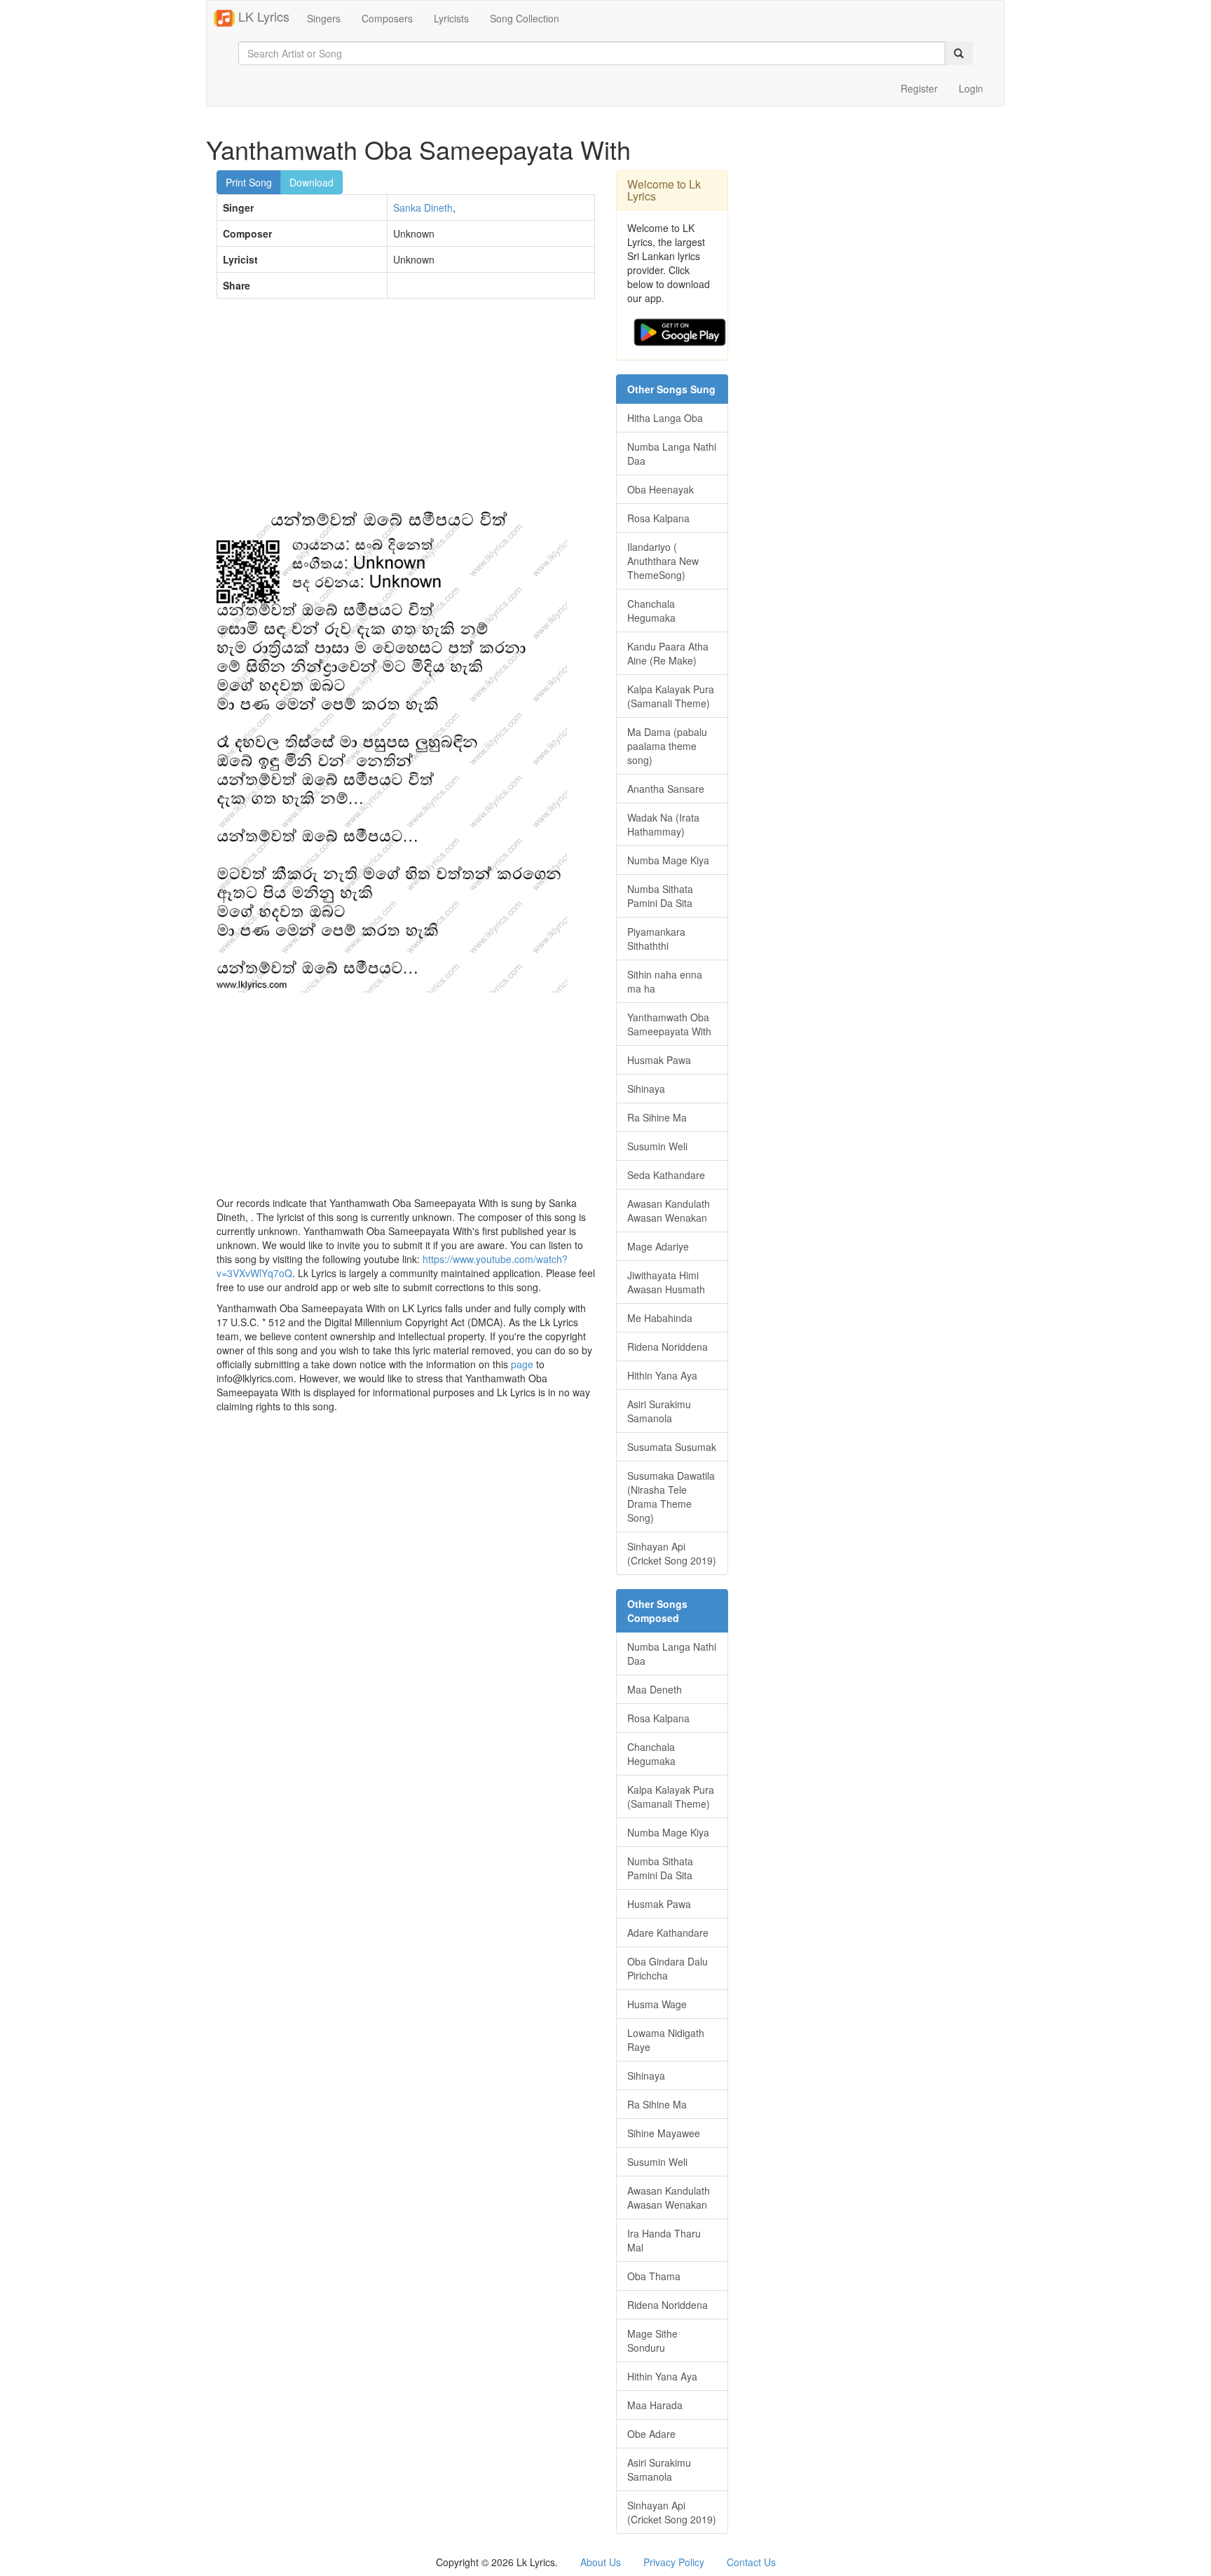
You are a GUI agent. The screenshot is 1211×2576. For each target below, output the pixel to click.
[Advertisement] (406, 411)
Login (971, 88)
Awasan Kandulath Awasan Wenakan (669, 1211)
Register (919, 88)
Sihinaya (646, 1089)
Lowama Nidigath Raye (666, 2040)
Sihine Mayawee (664, 2133)
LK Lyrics (262, 16)
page (522, 1364)
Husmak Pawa (659, 1060)
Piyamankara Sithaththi (656, 939)
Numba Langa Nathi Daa (672, 454)
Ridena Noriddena (668, 1347)
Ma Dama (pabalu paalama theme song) (667, 746)
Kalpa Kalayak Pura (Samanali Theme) (671, 696)
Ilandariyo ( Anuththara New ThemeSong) (663, 561)
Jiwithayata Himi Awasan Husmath (666, 1282)
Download (312, 182)
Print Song (249, 182)
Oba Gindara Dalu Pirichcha (668, 1968)
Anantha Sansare (666, 789)
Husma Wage (657, 2004)
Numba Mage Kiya (668, 860)
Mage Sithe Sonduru (652, 2340)
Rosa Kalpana (658, 518)
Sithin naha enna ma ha (665, 981)
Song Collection (525, 18)
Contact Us (751, 2562)
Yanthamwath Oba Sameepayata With (669, 1024)
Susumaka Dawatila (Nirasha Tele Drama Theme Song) (671, 1497)
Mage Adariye (658, 1246)
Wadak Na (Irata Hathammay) (663, 824)
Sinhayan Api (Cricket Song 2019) (672, 1553)
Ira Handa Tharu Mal (664, 2240)
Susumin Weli (657, 1146)
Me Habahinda (660, 1318)
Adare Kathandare (668, 1933)
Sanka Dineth (423, 207)
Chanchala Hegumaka (651, 611)
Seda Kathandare (666, 1175)
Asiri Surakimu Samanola (659, 1411)
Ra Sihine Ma (657, 1117)
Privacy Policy (674, 2562)
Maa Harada (655, 2405)
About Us (601, 2562)
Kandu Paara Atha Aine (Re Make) (668, 653)
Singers (324, 18)
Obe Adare (651, 2434)
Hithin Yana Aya (662, 1375)
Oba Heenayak (661, 489)
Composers (387, 18)
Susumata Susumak (672, 1447)
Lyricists (451, 18)
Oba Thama (654, 2276)
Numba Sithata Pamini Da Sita (660, 896)
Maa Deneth (655, 1689)
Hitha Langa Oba (665, 418)
